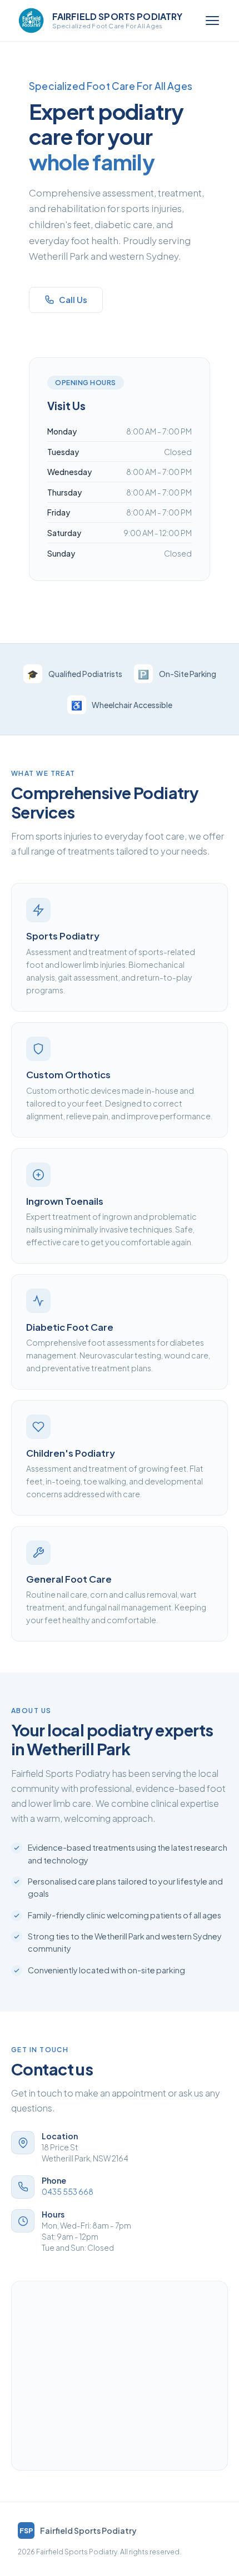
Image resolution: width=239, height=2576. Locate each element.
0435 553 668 (68, 2192)
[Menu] (212, 21)
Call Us (73, 300)
